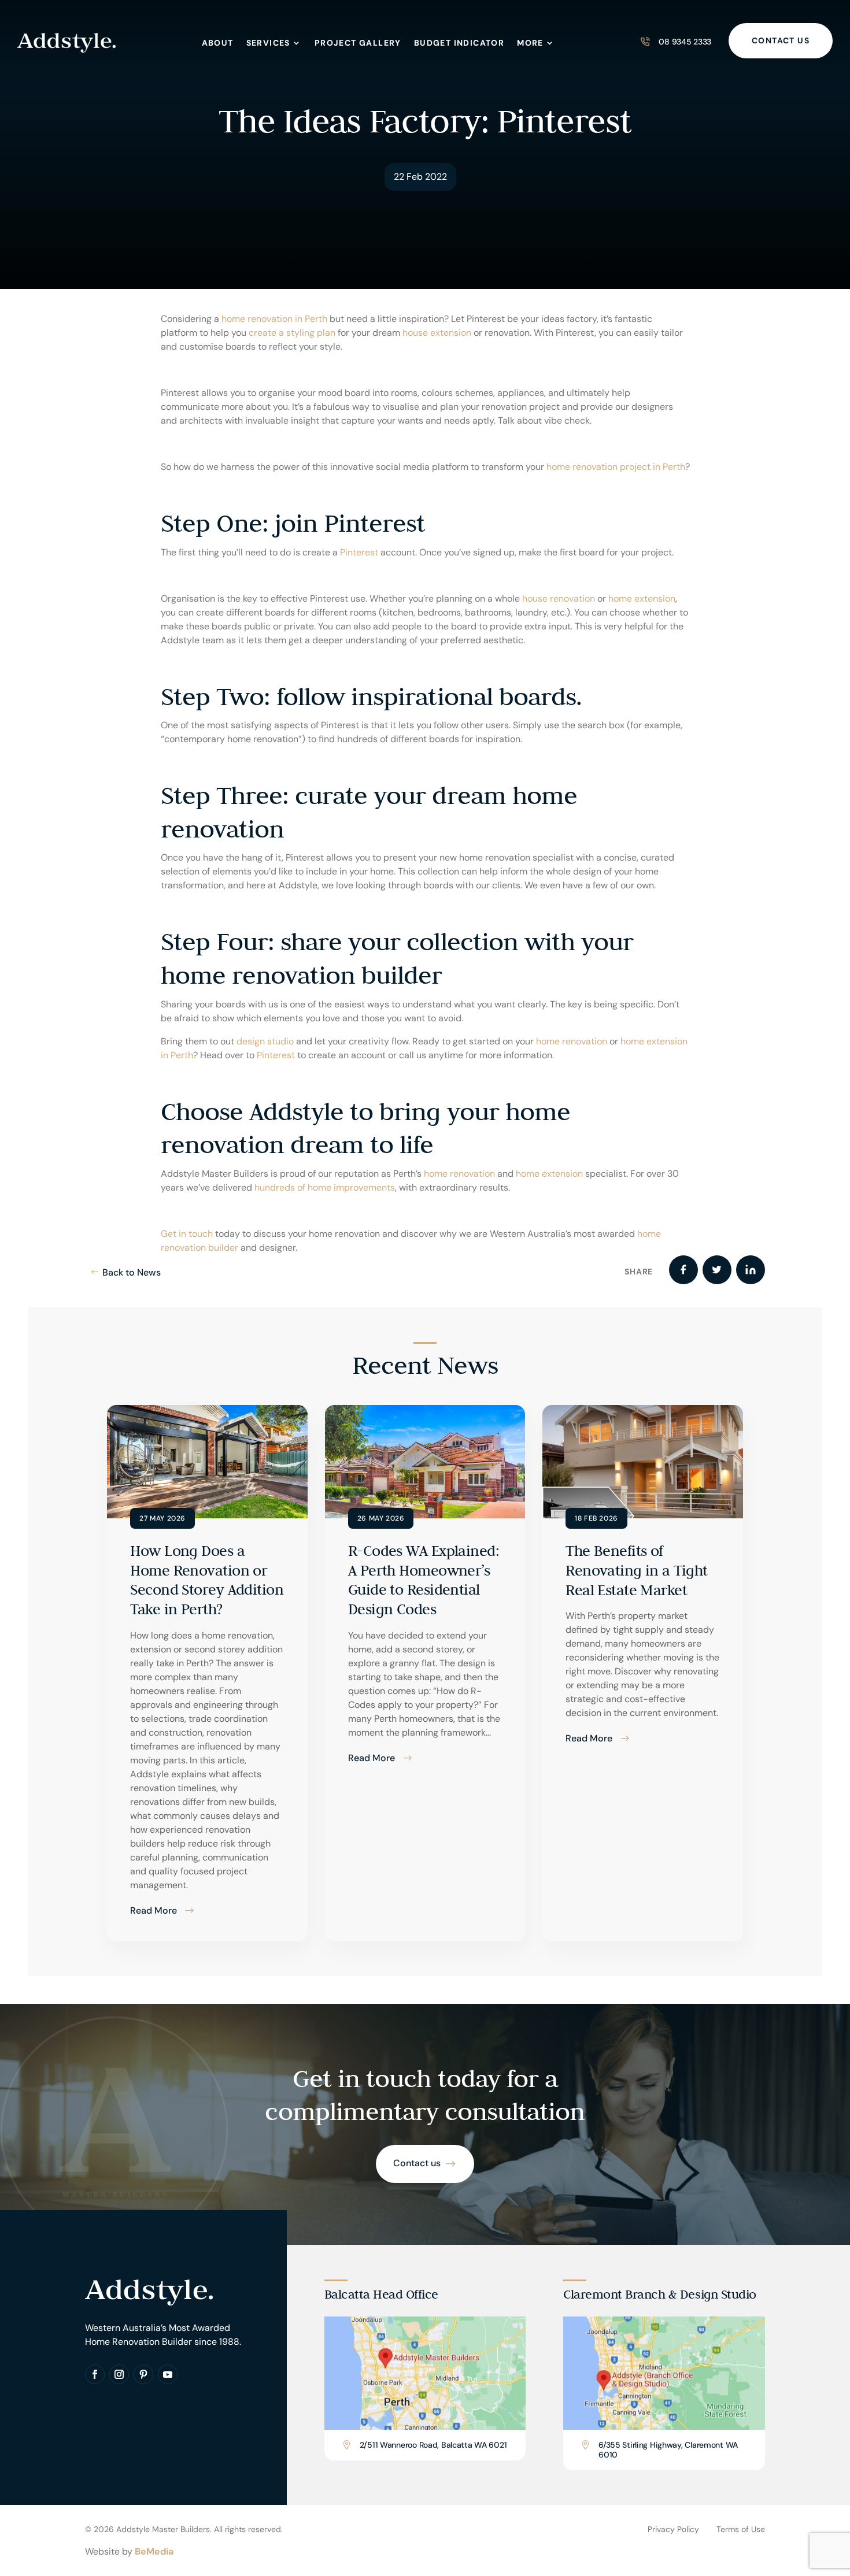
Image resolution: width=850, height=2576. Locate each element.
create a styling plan (292, 333)
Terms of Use (741, 2529)
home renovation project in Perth (616, 467)
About (218, 43)
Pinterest (359, 552)
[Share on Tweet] (717, 1270)
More (530, 43)
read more (154, 1910)
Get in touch (187, 1234)
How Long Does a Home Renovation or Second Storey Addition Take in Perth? (207, 1580)
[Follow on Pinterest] (143, 2374)
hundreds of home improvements (325, 1187)
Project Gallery (358, 43)
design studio (265, 1041)
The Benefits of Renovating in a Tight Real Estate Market (636, 1570)
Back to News (132, 1272)
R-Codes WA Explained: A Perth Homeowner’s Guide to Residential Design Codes (424, 1580)
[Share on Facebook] (683, 1270)
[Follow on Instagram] (119, 2374)
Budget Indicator (459, 43)
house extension (437, 333)
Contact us (417, 2163)
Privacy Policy (673, 2529)
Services (268, 43)
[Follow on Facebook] (95, 2374)
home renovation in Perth (274, 319)
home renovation (572, 1041)
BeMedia (154, 2551)
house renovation (559, 598)
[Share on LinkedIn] (751, 1270)
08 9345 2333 (685, 42)
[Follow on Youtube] (168, 2374)
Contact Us (781, 40)
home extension (642, 598)
